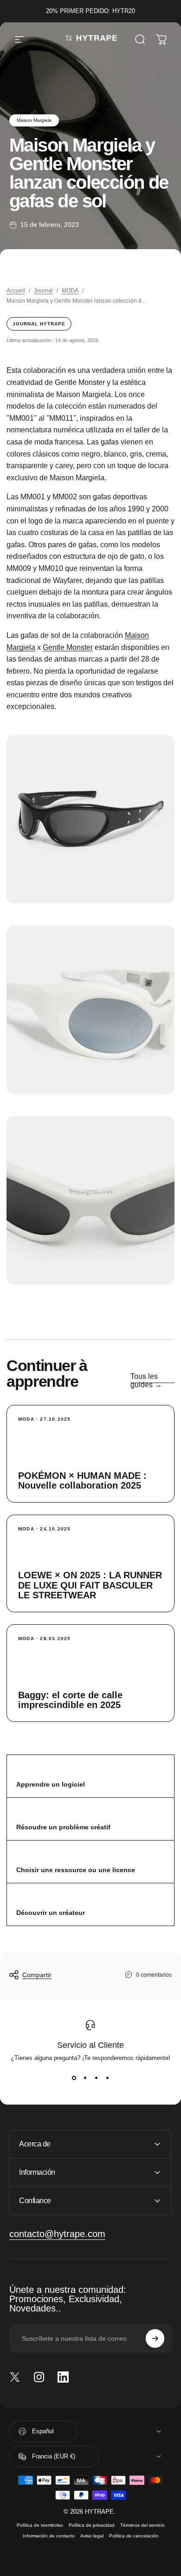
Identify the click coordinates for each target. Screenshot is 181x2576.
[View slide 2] (85, 2078)
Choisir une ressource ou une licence (76, 1870)
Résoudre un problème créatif (63, 1827)
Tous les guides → (146, 1381)
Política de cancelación (134, 2536)
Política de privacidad (92, 2525)
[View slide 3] (96, 2078)
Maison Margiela (34, 120)
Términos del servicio (142, 2525)
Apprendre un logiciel (51, 1784)
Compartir (37, 1975)
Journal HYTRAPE (39, 324)
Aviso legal (92, 2536)
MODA (70, 291)
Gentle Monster (68, 647)
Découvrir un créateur (51, 1913)
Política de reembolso (40, 2525)
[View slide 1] (74, 2078)
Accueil (16, 291)
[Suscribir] (155, 2338)
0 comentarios (154, 1975)
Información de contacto (49, 2536)
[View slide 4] (107, 2078)
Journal (43, 291)
